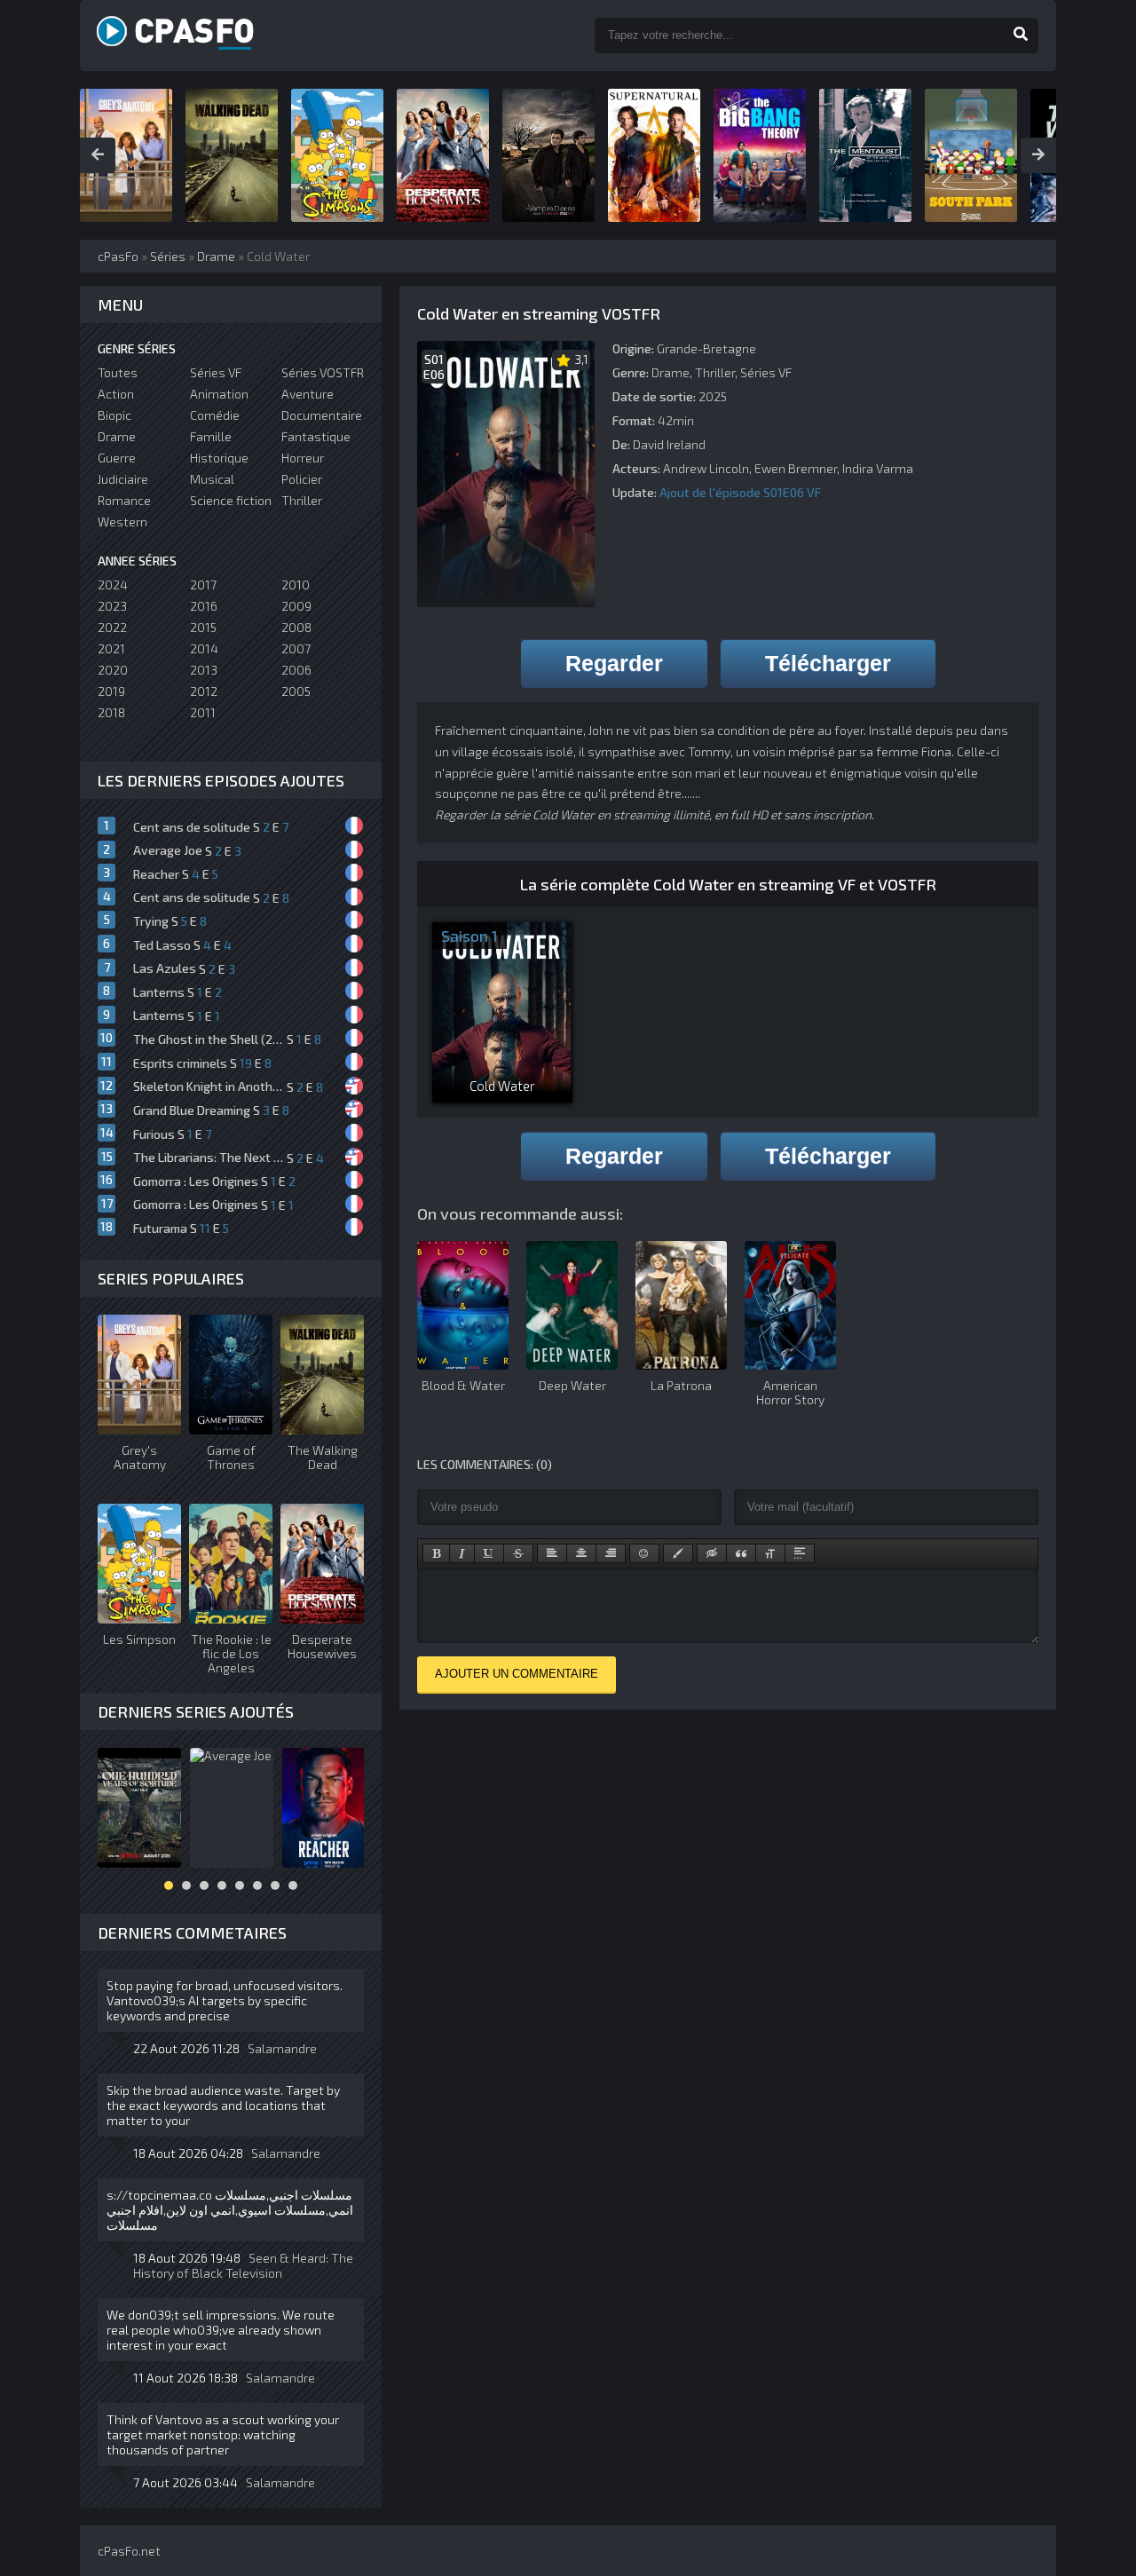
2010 (296, 585)
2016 (204, 606)
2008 (296, 627)
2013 (204, 670)
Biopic (114, 415)
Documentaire (322, 415)
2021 (111, 648)
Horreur (303, 458)
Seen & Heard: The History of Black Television (243, 2265)
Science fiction (231, 500)
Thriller (715, 372)
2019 (111, 691)
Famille (211, 436)
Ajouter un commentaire (517, 1674)
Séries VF (766, 372)
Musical (212, 479)
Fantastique (316, 436)
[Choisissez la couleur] (678, 1553)
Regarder (614, 663)
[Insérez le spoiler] (800, 1553)
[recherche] (1021, 36)
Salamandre (282, 2048)
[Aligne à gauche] (552, 1553)
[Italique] (462, 1553)
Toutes (118, 372)
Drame (671, 372)
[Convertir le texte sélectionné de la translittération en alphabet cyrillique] (770, 1553)
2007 (296, 648)
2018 (111, 712)
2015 (203, 627)
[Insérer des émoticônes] (644, 1553)
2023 (112, 606)
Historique (219, 458)
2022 (112, 627)
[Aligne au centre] (581, 1553)
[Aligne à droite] (611, 1553)
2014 (204, 648)
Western (122, 522)
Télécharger (828, 663)
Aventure (308, 394)
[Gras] (436, 1553)
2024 (113, 585)
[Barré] (518, 1553)
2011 (203, 712)
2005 (296, 691)
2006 (296, 670)
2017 (203, 585)
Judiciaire (123, 479)
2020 (113, 670)
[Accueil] (195, 36)
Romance (124, 500)
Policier (302, 479)
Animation (219, 394)
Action (116, 394)
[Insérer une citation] (741, 1553)
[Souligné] (489, 1553)
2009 (296, 606)
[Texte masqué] (712, 1553)
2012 (204, 691)
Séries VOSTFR (323, 372)
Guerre (117, 458)
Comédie (215, 415)
